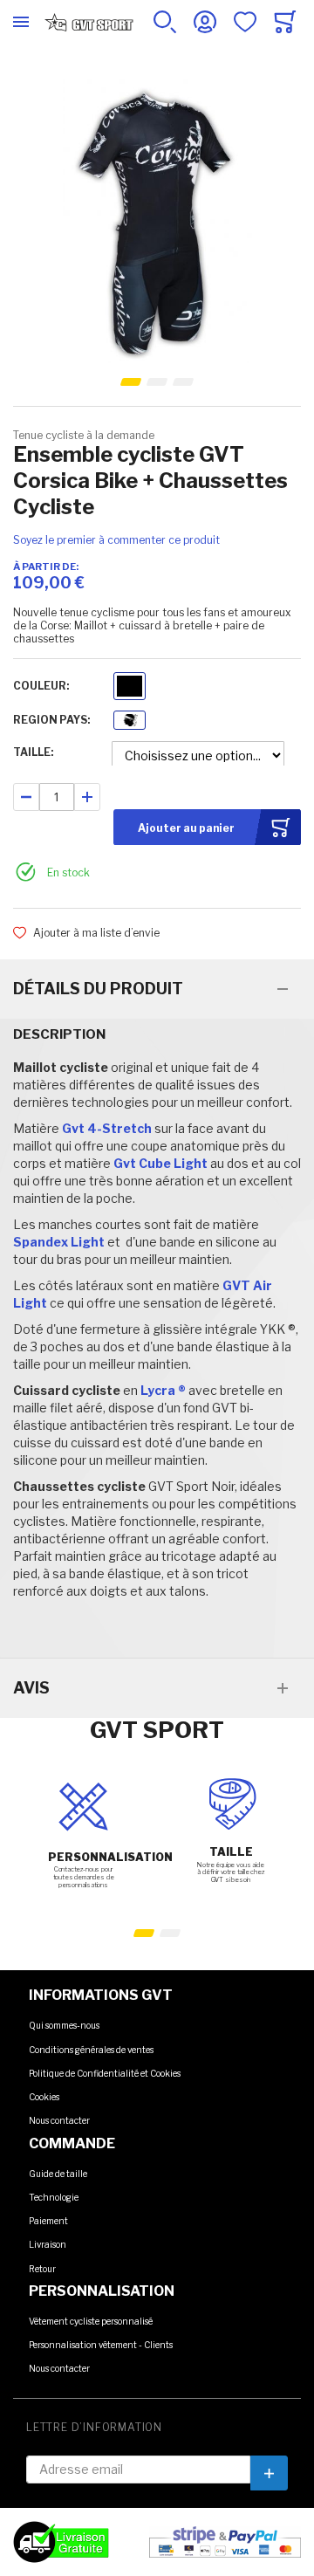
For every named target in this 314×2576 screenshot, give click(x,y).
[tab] (157, 989)
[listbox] (130, 688)
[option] (130, 686)
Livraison (48, 2244)
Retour (42, 2269)
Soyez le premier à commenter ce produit (116, 540)
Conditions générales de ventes (91, 2050)
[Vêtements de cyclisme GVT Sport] (89, 22)
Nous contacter (59, 2120)
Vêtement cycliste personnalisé (91, 2321)
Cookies (44, 2097)
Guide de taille (58, 2174)
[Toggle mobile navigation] (21, 22)
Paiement (48, 2221)
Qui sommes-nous (64, 2025)
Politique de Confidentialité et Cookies (105, 2073)
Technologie (54, 2197)
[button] (131, 382)
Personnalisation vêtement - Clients (101, 2345)
